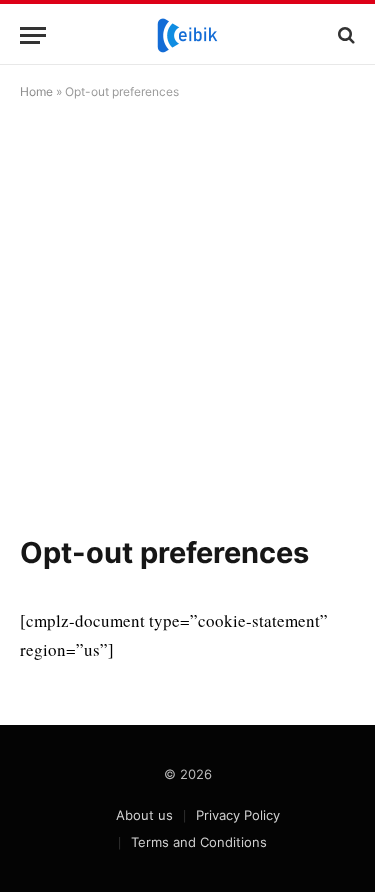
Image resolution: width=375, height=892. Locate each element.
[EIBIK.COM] (187, 35)
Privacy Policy (238, 815)
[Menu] (33, 35)
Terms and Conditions (199, 842)
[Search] (344, 35)
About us (144, 815)
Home (36, 91)
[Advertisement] (187, 316)
